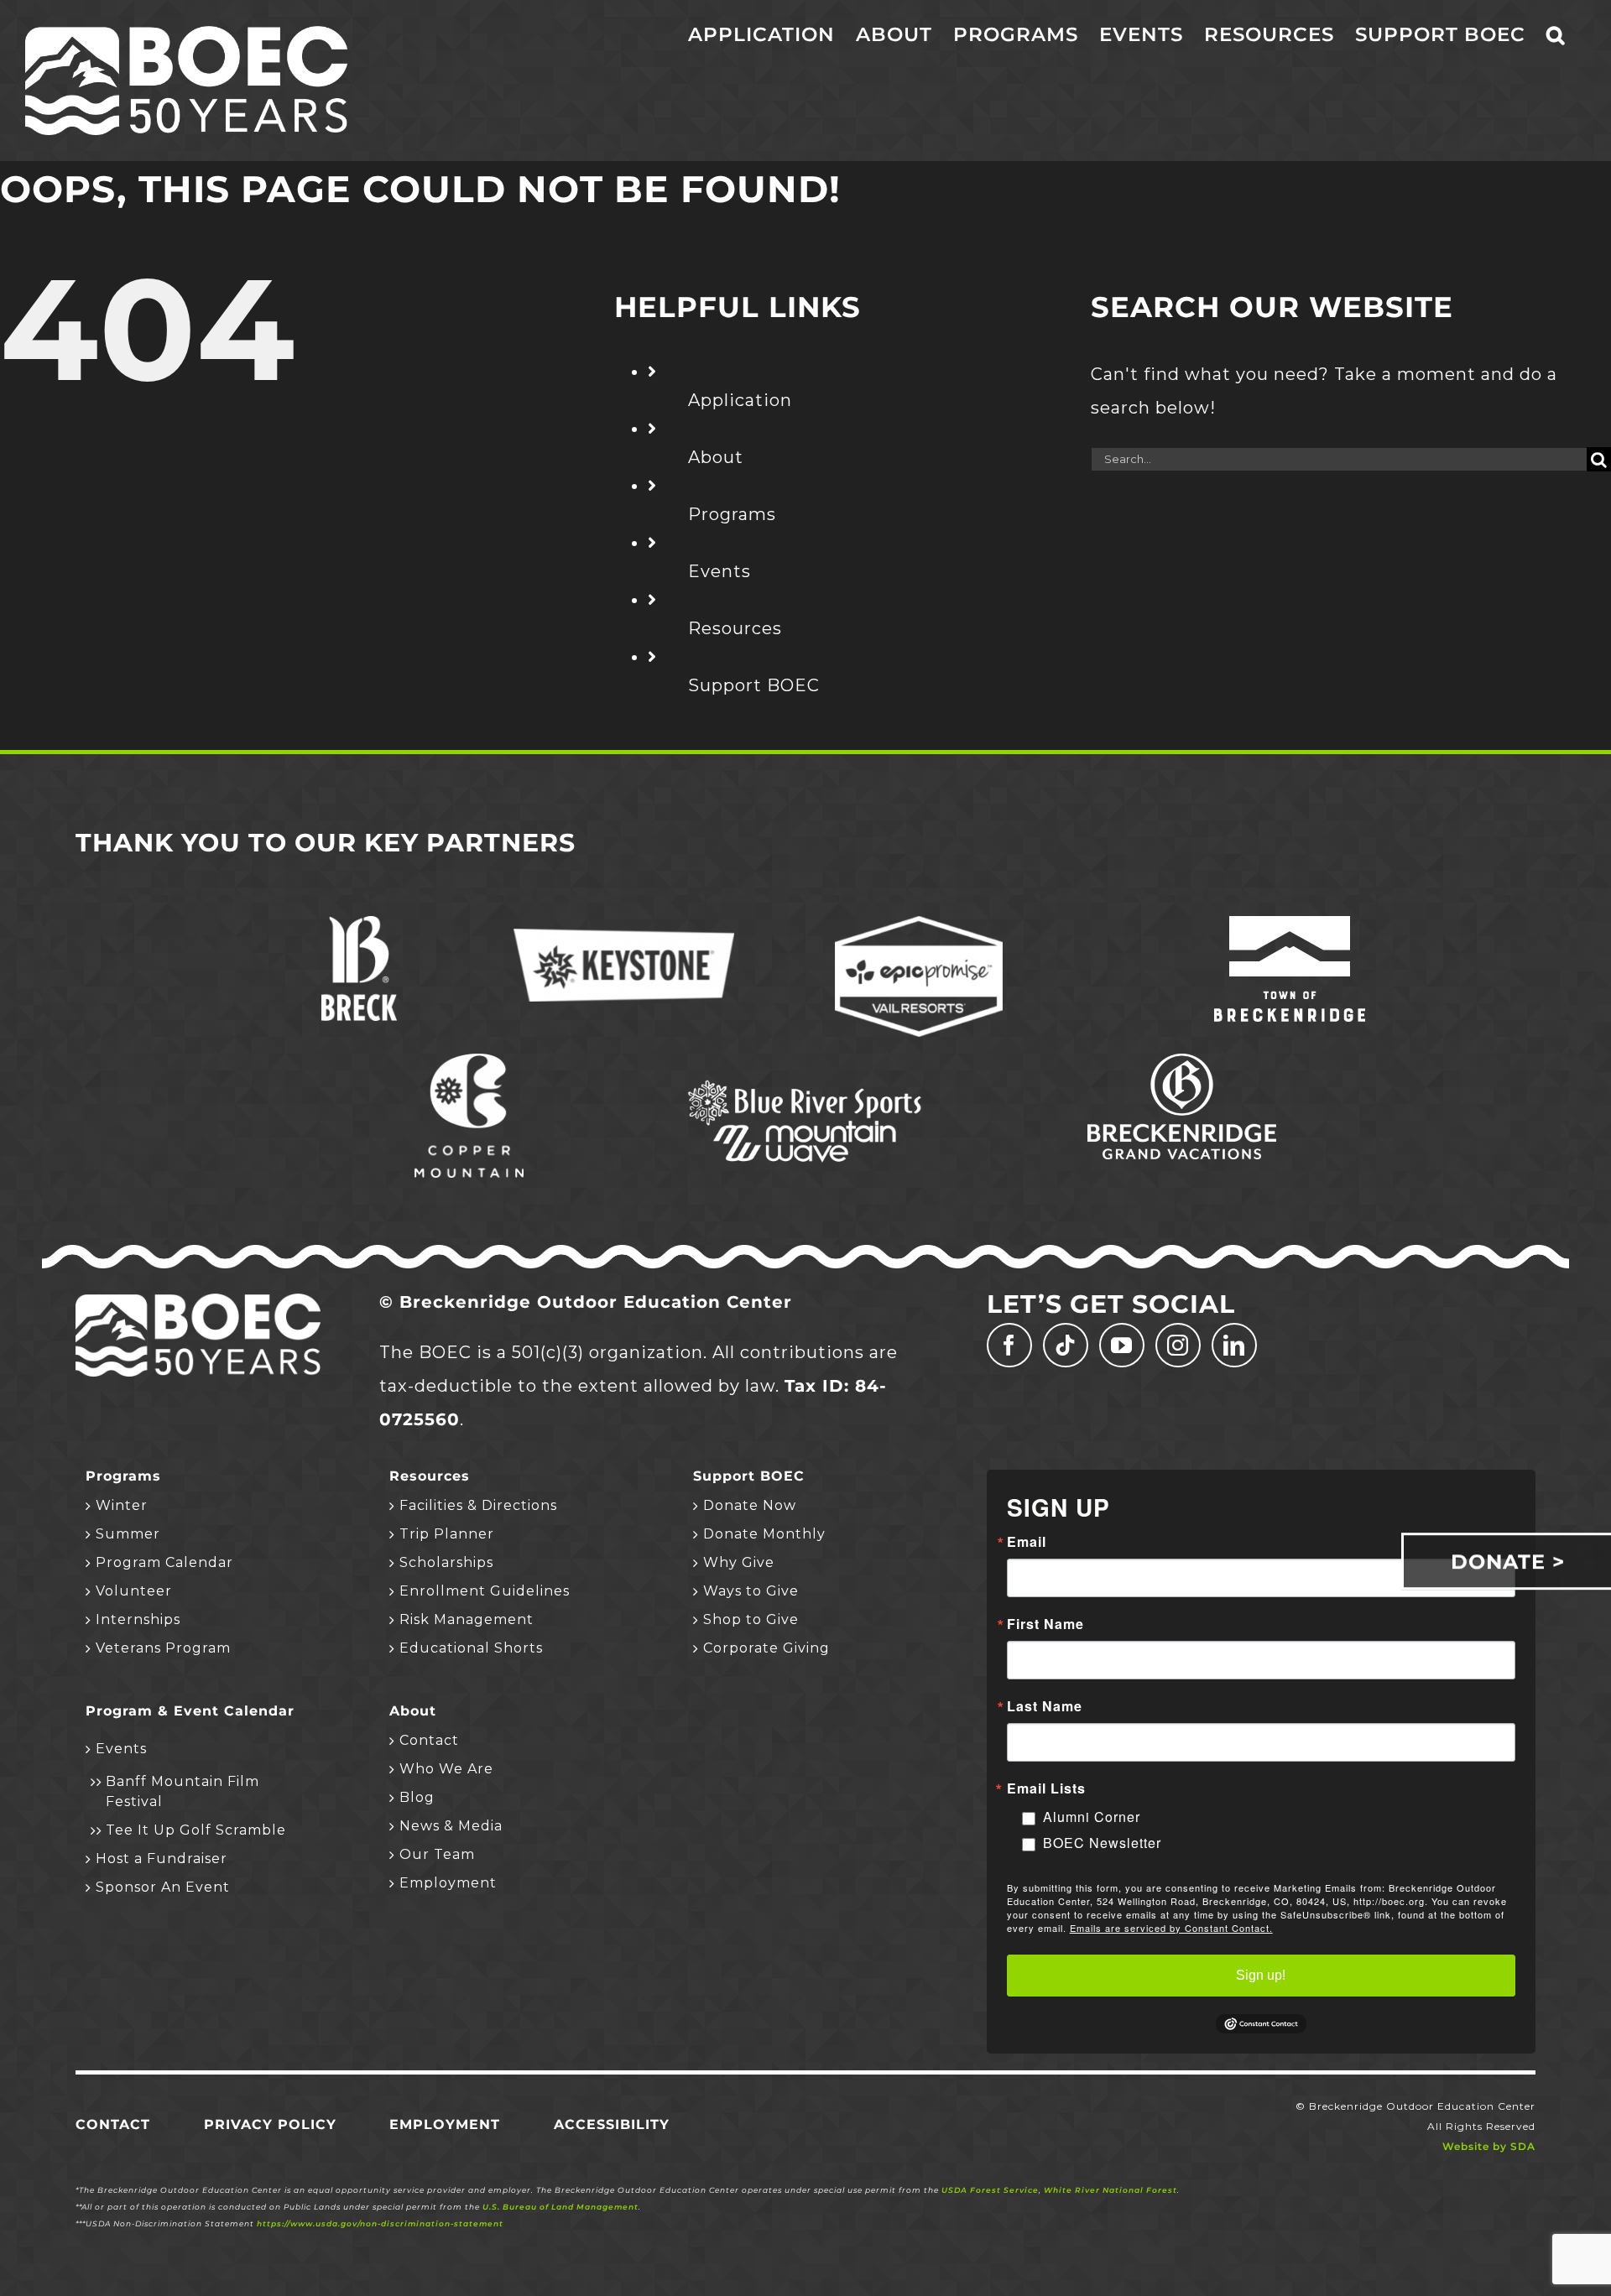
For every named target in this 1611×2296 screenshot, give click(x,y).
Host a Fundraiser (162, 1859)
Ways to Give (751, 1591)
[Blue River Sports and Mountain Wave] (805, 1083)
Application (740, 400)
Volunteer (134, 1591)
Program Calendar (164, 1562)
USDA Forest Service (990, 2190)
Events (719, 571)
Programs (732, 514)
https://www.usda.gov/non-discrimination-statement (380, 2223)
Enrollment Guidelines (485, 1591)
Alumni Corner (1092, 1817)
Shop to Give (751, 1619)
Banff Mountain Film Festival (182, 1791)
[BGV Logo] (1182, 1062)
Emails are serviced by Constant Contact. (1171, 1928)
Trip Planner (447, 1534)
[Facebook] (1009, 1345)
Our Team (437, 1854)
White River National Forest (1110, 2190)
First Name (1045, 1624)
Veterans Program (163, 1648)
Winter (122, 1505)
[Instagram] (1178, 1345)
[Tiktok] (1066, 1345)
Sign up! (1261, 1975)
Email (1027, 1542)
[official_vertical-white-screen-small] (1290, 924)
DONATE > (1508, 1562)
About (716, 457)
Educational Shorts (471, 1648)
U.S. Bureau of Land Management (560, 2207)
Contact (429, 1740)
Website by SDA (1489, 2146)
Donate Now (750, 1505)
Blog (417, 1797)
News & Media (451, 1826)
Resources (735, 628)
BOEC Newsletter (1102, 1843)
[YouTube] (1122, 1345)
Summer (128, 1534)
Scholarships (446, 1562)
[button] (1556, 35)
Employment (448, 1883)
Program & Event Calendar (190, 1711)
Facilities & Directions (478, 1505)
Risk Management (467, 1619)
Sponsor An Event (163, 1887)
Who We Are (446, 1769)
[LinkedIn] (1234, 1345)
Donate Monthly (764, 1534)
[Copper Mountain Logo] (469, 1062)
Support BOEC (754, 685)
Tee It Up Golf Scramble (196, 1830)
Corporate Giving (766, 1648)
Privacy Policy (270, 2124)
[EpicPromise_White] (919, 924)
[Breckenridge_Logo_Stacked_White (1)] (359, 924)
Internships (138, 1619)
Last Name (1045, 1706)
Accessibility (612, 2124)
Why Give (739, 1562)
